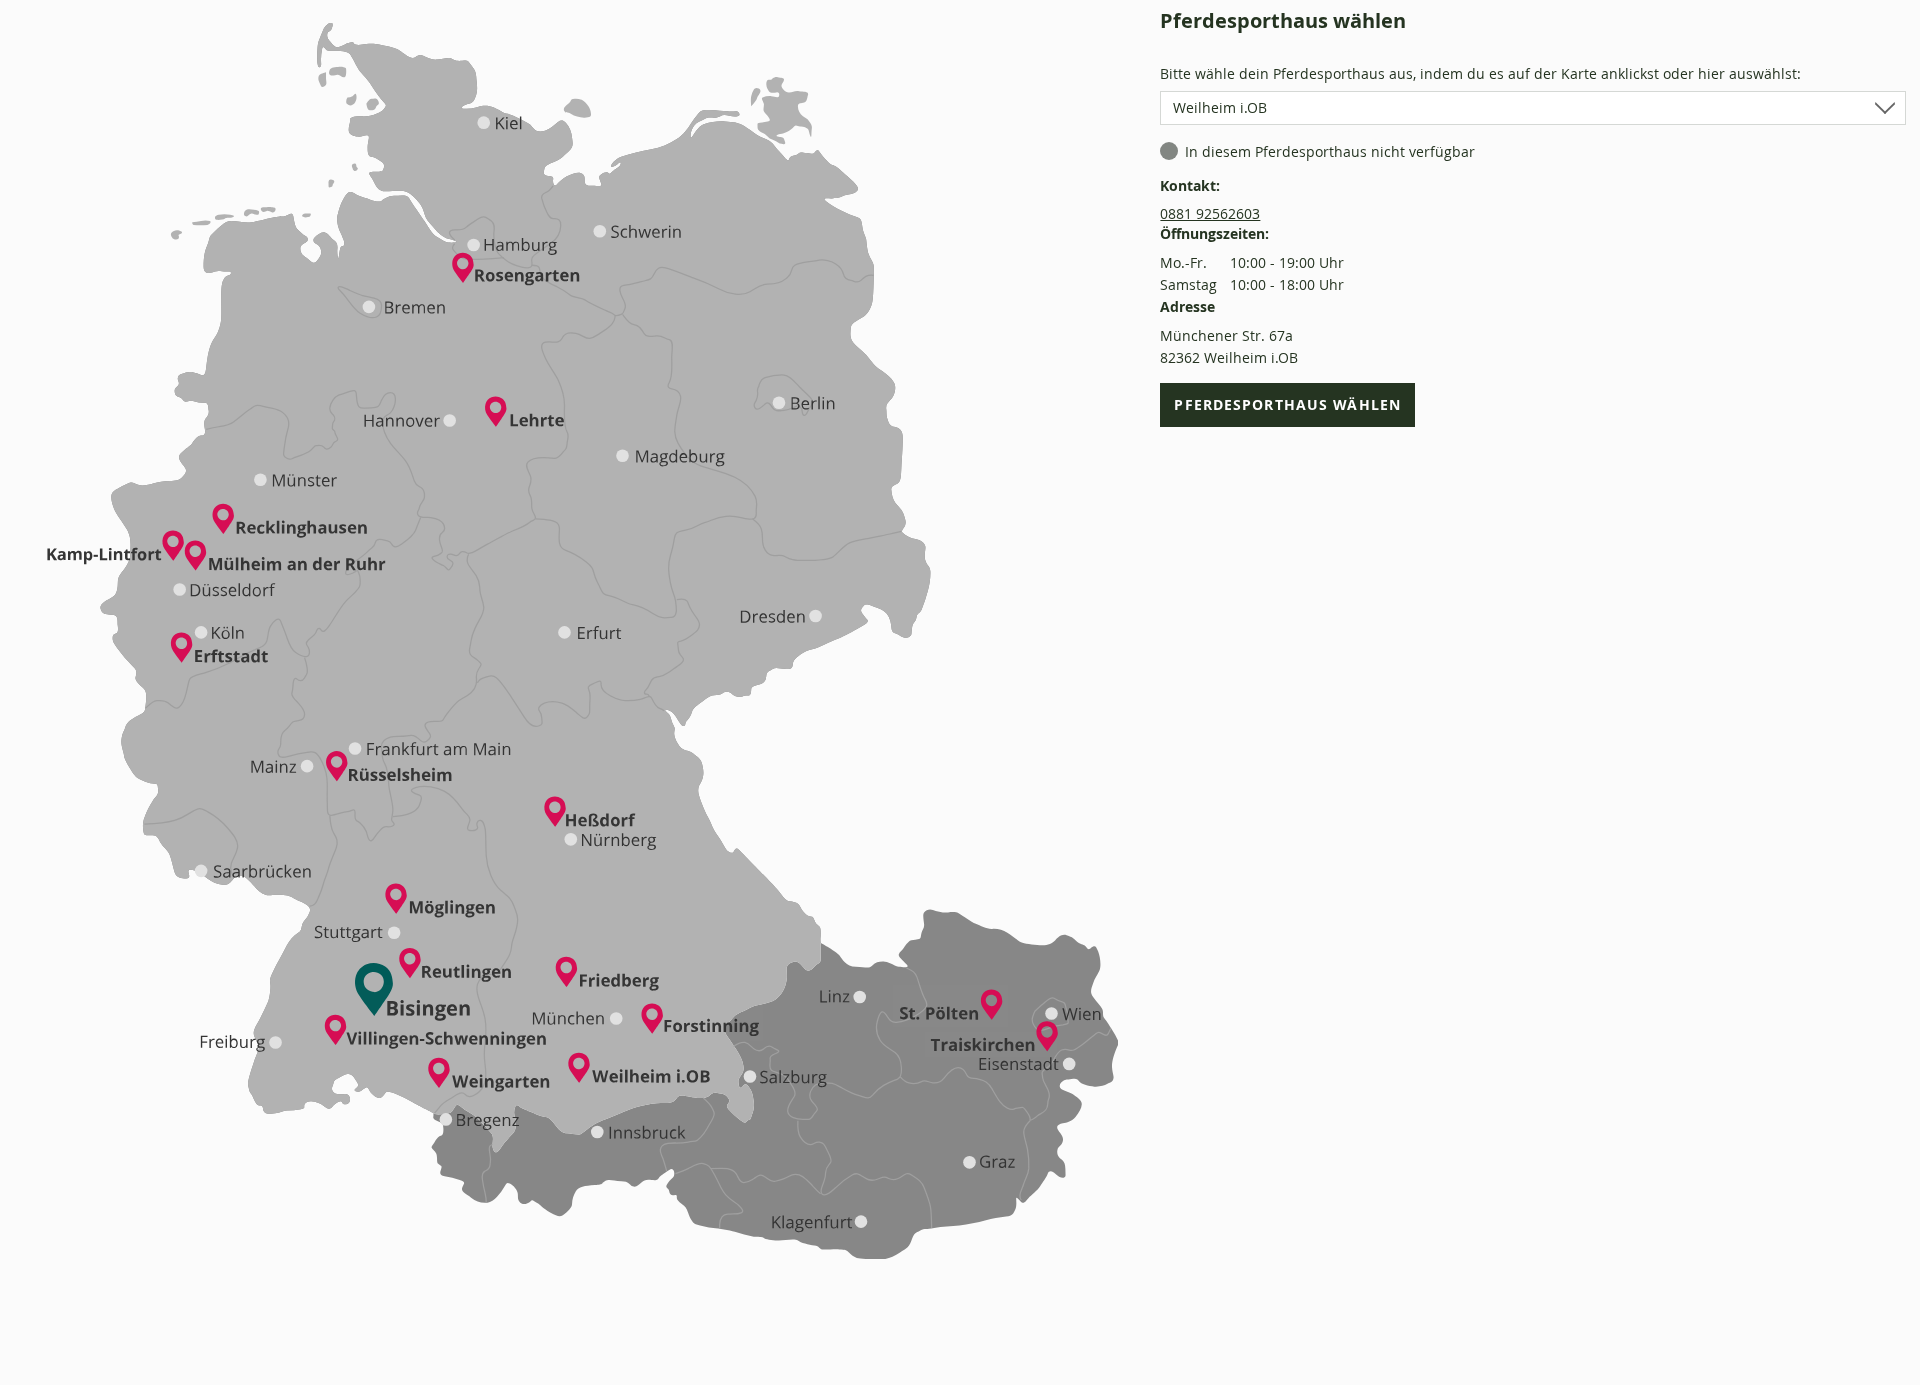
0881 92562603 (1210, 213)
